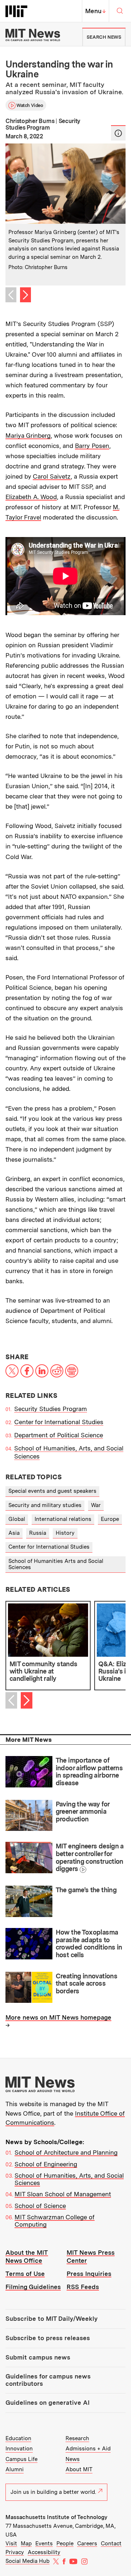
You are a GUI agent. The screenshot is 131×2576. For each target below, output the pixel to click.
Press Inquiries (89, 2274)
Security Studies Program (51, 1409)
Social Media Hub (27, 2561)
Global (17, 1519)
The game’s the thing (86, 1890)
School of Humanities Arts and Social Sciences (56, 1564)
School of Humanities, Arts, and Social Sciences (69, 2179)
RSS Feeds (83, 2287)
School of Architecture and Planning (66, 2153)
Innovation (19, 2449)
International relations (63, 1519)
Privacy (15, 2552)
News (73, 2459)
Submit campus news (38, 2357)
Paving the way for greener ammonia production (83, 1812)
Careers (87, 2544)
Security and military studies (45, 1505)
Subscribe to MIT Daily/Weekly (51, 2319)
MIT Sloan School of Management (63, 2194)
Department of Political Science (59, 1435)
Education (18, 2438)
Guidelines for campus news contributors (48, 2380)
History (65, 1533)
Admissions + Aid (88, 2449)
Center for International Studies (59, 1422)
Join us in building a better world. (53, 2492)
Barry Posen (92, 446)
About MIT (79, 2469)
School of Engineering (46, 2164)
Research (77, 2438)
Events (44, 2544)
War (96, 1505)
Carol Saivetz (52, 476)
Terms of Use (25, 2274)
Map (26, 2544)
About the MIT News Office (27, 2256)
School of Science (40, 2206)
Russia (38, 1533)
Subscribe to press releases (48, 2338)
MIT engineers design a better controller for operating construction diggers (90, 1857)
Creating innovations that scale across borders (86, 1983)
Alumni (15, 2469)
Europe (110, 1519)
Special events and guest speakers (52, 1491)
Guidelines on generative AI (47, 2403)
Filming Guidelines (33, 2287)
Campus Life (21, 2459)
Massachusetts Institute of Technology (56, 2517)
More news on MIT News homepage (58, 2017)
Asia (14, 1533)
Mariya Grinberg (28, 436)
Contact (111, 2544)
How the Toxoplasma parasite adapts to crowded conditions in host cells (89, 1943)
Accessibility (44, 2552)
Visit (11, 2544)
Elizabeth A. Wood (31, 497)
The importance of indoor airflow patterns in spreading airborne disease (89, 1772)
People (65, 2544)
